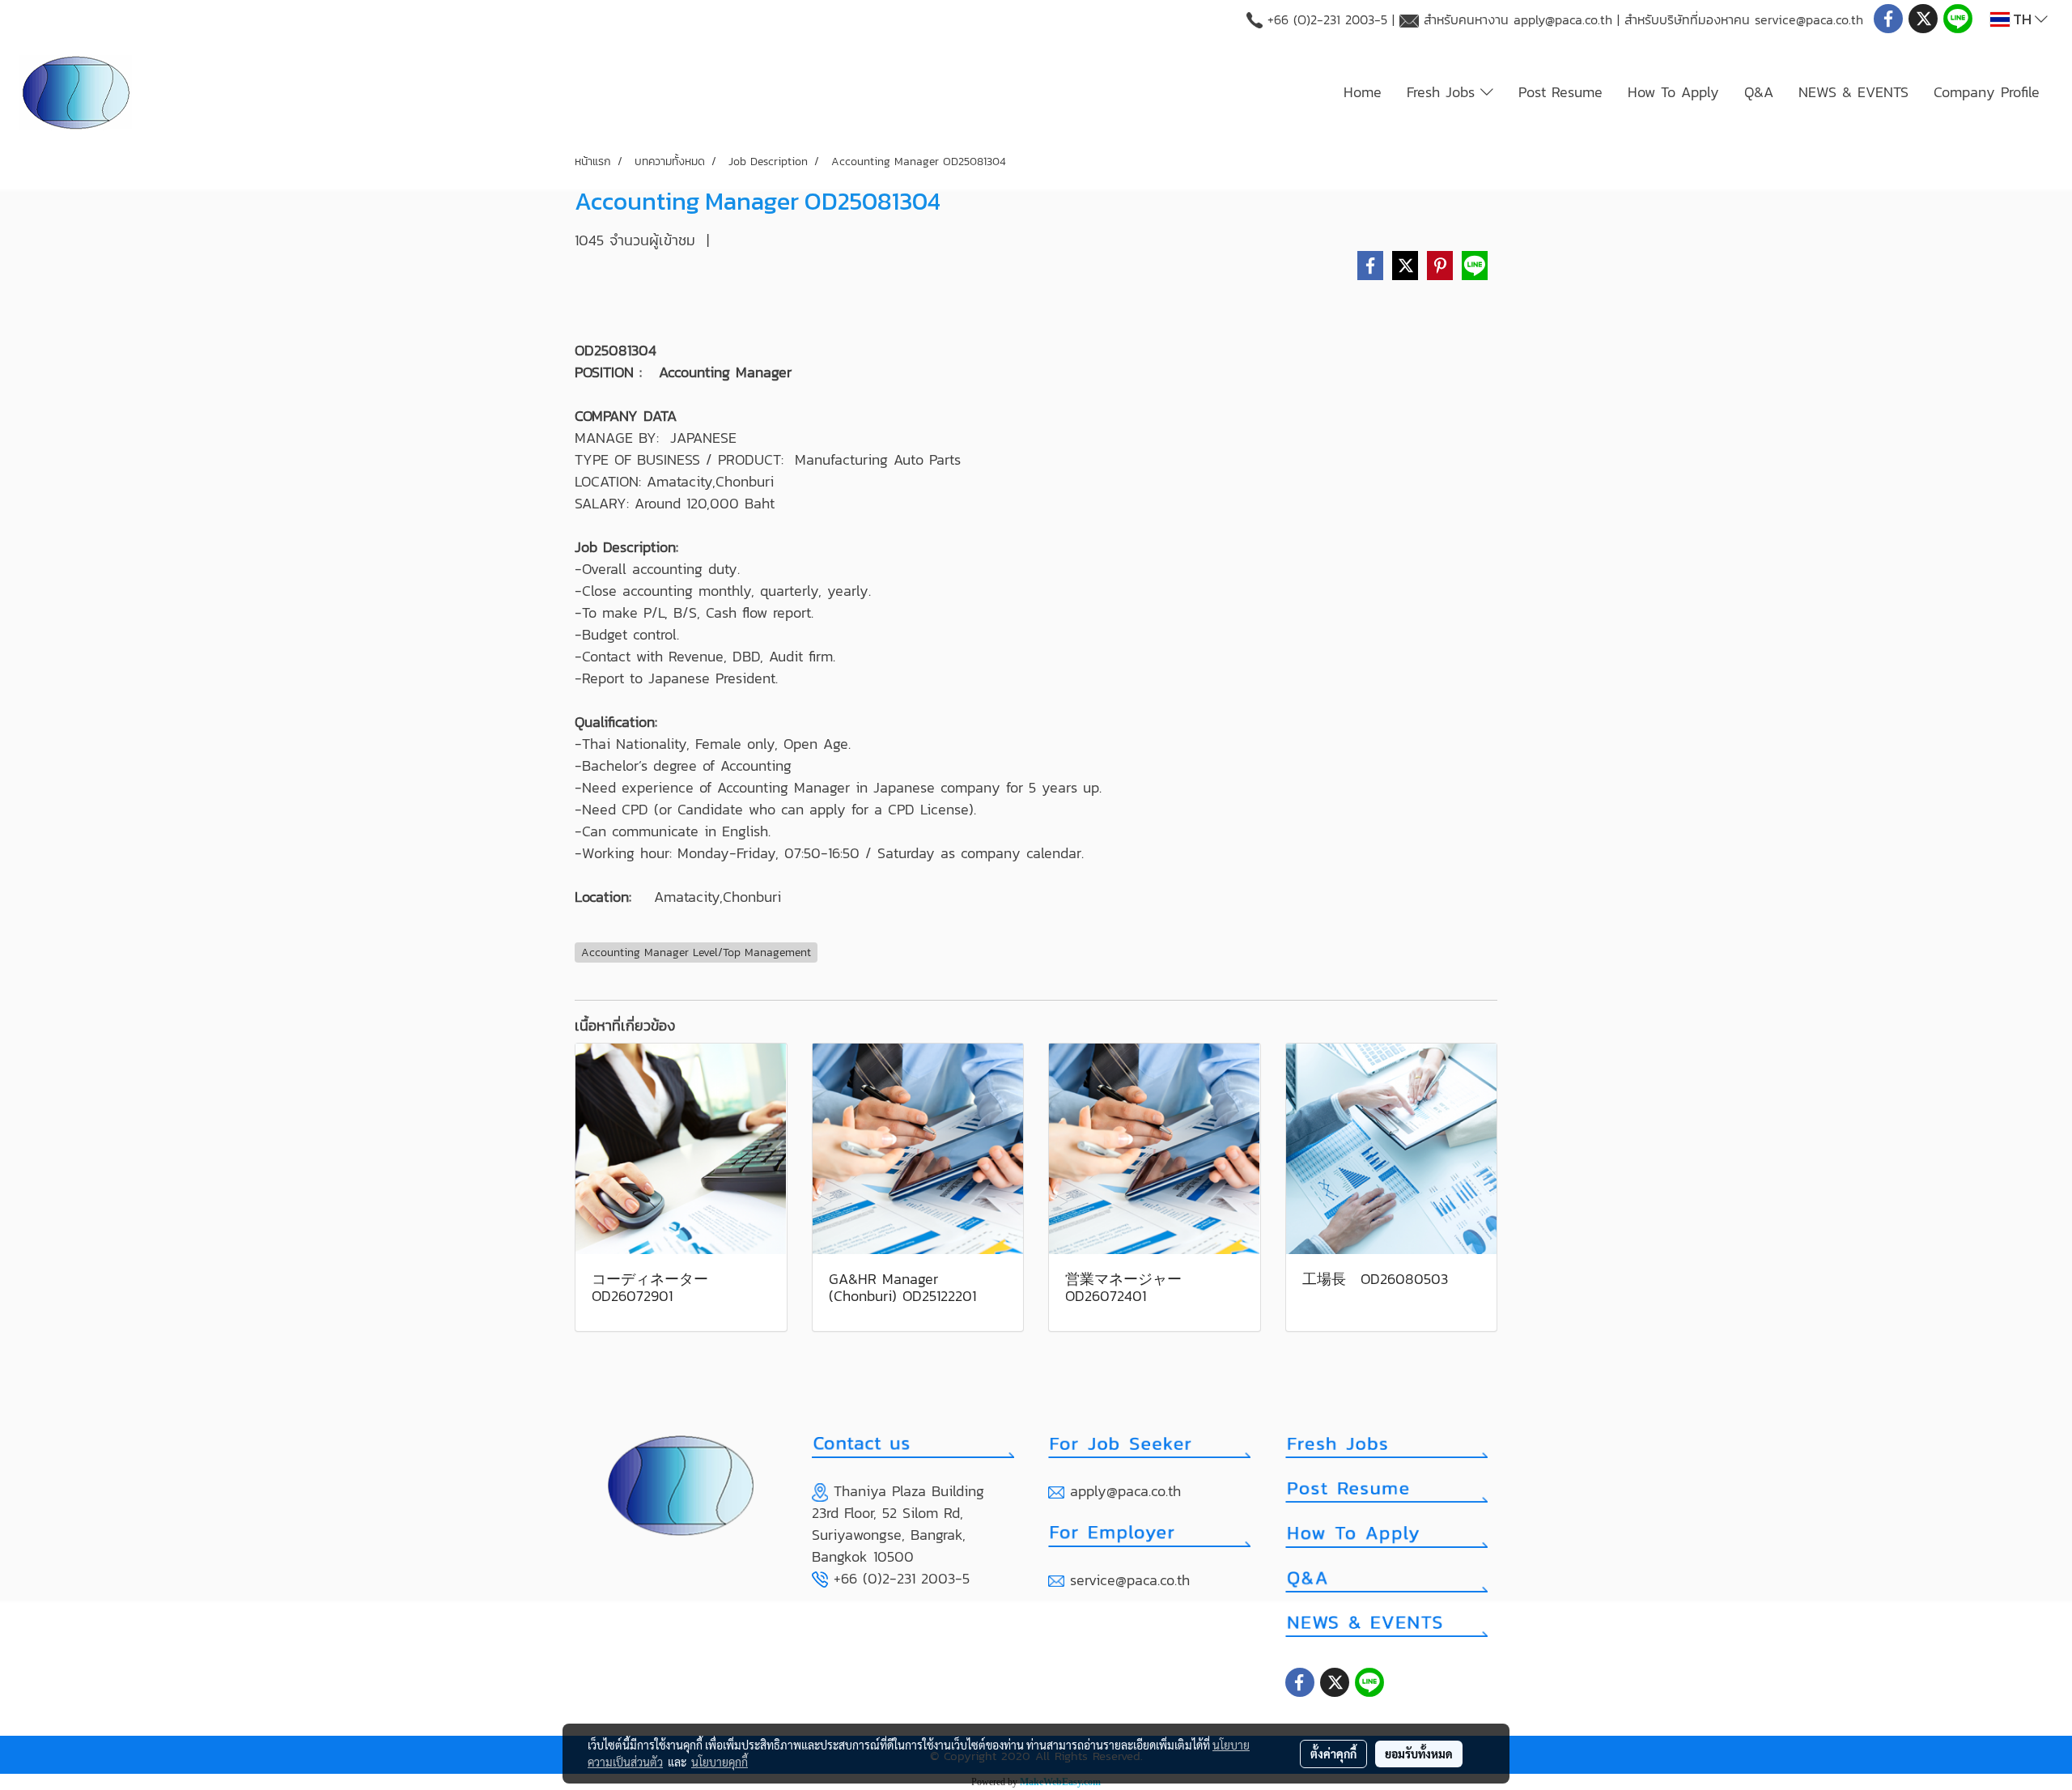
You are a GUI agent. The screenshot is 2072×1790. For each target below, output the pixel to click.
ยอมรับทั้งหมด (1419, 1754)
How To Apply (1673, 92)
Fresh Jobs (1444, 92)
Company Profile (1987, 92)
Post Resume (1560, 92)
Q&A (1759, 92)
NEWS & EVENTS (1853, 92)
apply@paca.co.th (1563, 19)
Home (1363, 92)
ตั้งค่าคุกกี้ (1333, 1754)
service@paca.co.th (1809, 19)
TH (2022, 19)
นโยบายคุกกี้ (720, 1762)
